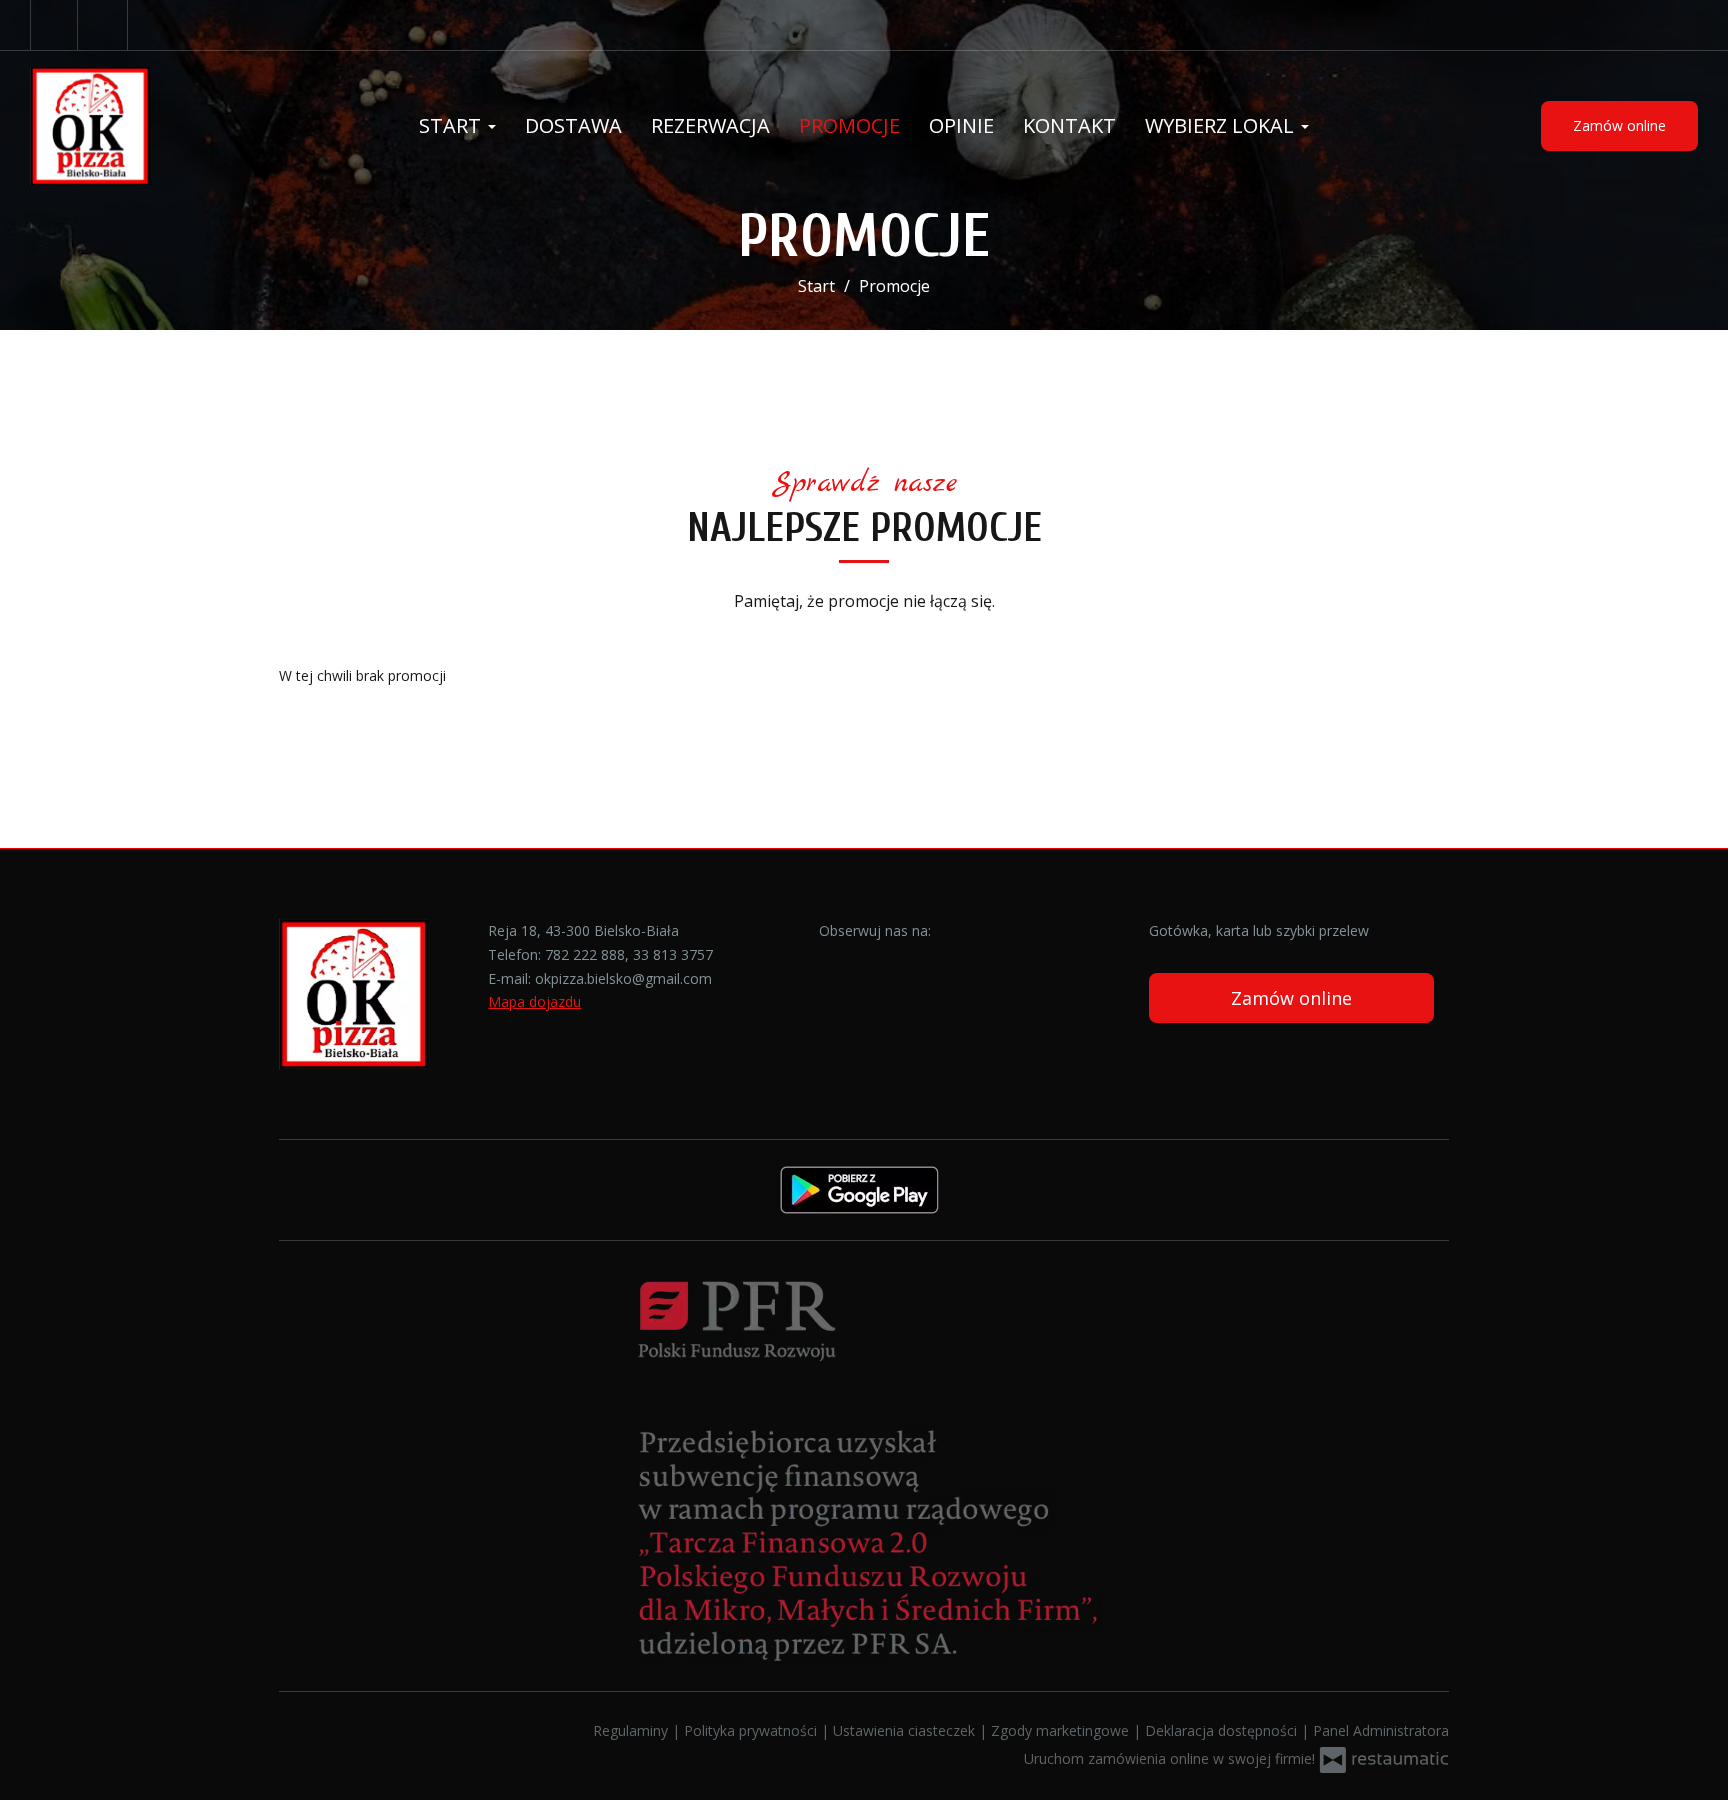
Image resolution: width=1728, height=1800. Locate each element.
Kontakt (1069, 125)
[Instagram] (105, 25)
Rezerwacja (710, 125)
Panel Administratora (1381, 1730)
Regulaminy (632, 1730)
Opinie (961, 125)
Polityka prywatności (752, 1730)
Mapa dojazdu (534, 1001)
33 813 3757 (673, 954)
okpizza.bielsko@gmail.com (623, 978)
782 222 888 (585, 954)
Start (452, 125)
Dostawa (573, 125)
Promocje (849, 125)
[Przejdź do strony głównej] (160, 126)
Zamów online (1619, 125)
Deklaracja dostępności (1223, 1730)
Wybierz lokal (1222, 125)
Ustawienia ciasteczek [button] (906, 1730)
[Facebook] (54, 25)
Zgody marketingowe (1062, 1730)
